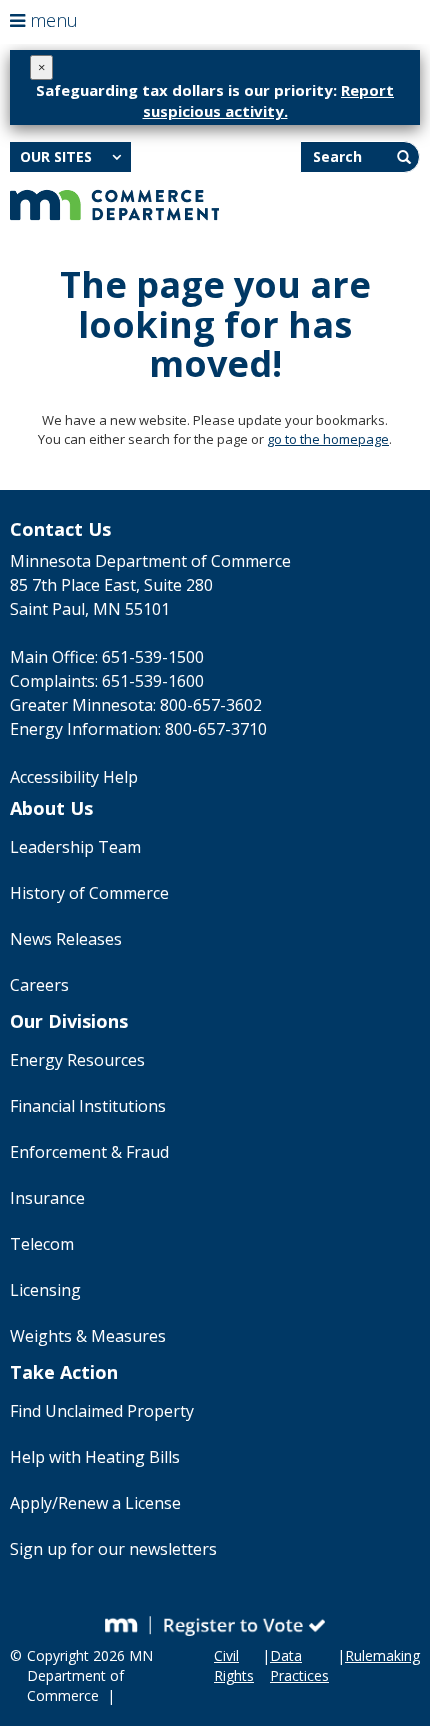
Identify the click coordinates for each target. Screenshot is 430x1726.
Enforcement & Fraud (89, 1152)
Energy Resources (77, 1060)
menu (51, 20)
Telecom (42, 1244)
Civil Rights (234, 1665)
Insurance (47, 1198)
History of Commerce (89, 893)
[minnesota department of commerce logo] (114, 203)
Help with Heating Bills (95, 1457)
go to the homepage (328, 439)
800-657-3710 (216, 729)
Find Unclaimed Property (102, 1411)
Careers (39, 985)
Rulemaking (382, 1655)
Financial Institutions (88, 1106)
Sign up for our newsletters (113, 1549)
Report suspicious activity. (269, 100)
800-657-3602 (211, 705)
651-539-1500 (153, 657)
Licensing (45, 1290)
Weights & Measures (88, 1336)
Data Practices (299, 1665)
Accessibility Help (74, 777)
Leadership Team (75, 847)
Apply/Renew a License (95, 1503)
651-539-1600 (153, 681)
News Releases (66, 939)
